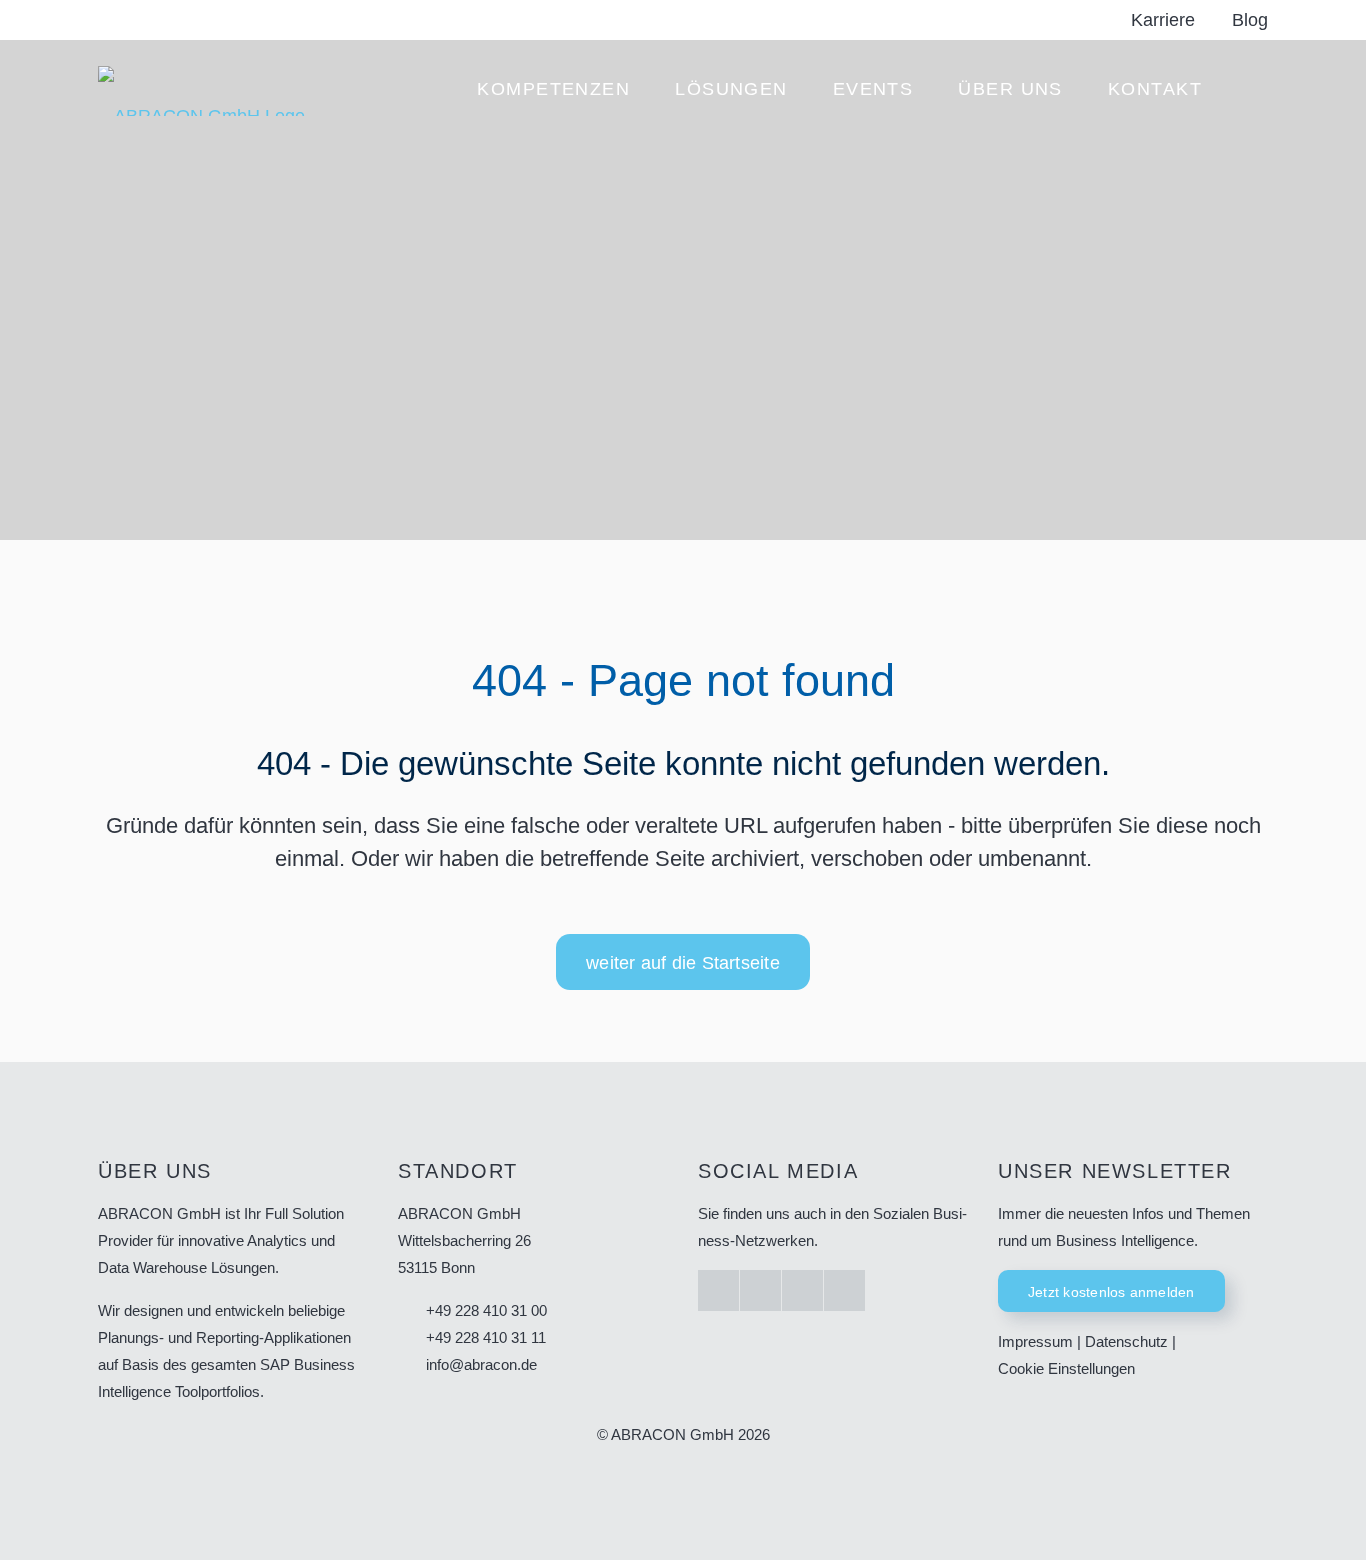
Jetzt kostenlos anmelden (1111, 1292)
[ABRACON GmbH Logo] (201, 90)
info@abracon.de (481, 1364)
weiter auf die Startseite (683, 963)
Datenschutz (1126, 1341)
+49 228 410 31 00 (486, 1310)
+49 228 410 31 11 (486, 1337)
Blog (1250, 20)
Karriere (1163, 20)
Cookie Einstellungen (1066, 1368)
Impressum (1035, 1341)
